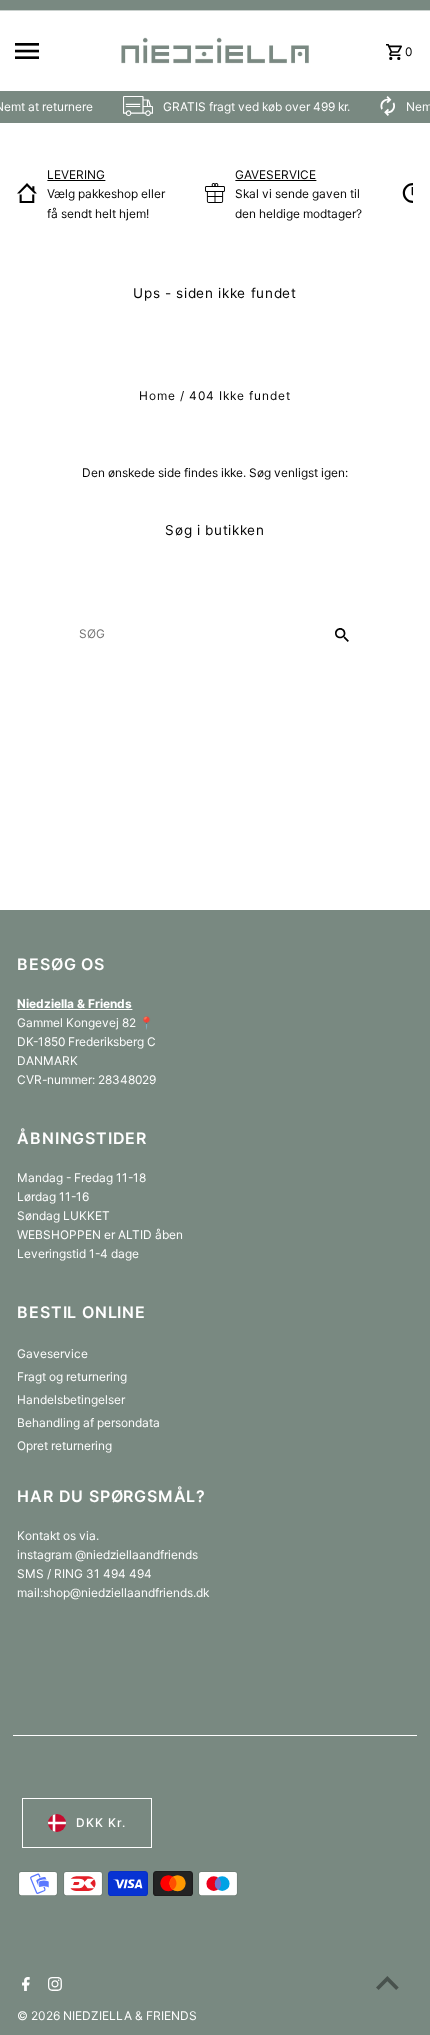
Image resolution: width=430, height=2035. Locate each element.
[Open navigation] (59, 51)
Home (157, 395)
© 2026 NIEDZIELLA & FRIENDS (107, 2015)
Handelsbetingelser (71, 1399)
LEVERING (76, 174)
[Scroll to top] (387, 1982)
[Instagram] (52, 1986)
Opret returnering (64, 1445)
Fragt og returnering (72, 1376)
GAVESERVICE (275, 174)
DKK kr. (101, 1822)
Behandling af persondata (88, 1422)
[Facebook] (23, 1986)
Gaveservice (52, 1353)
